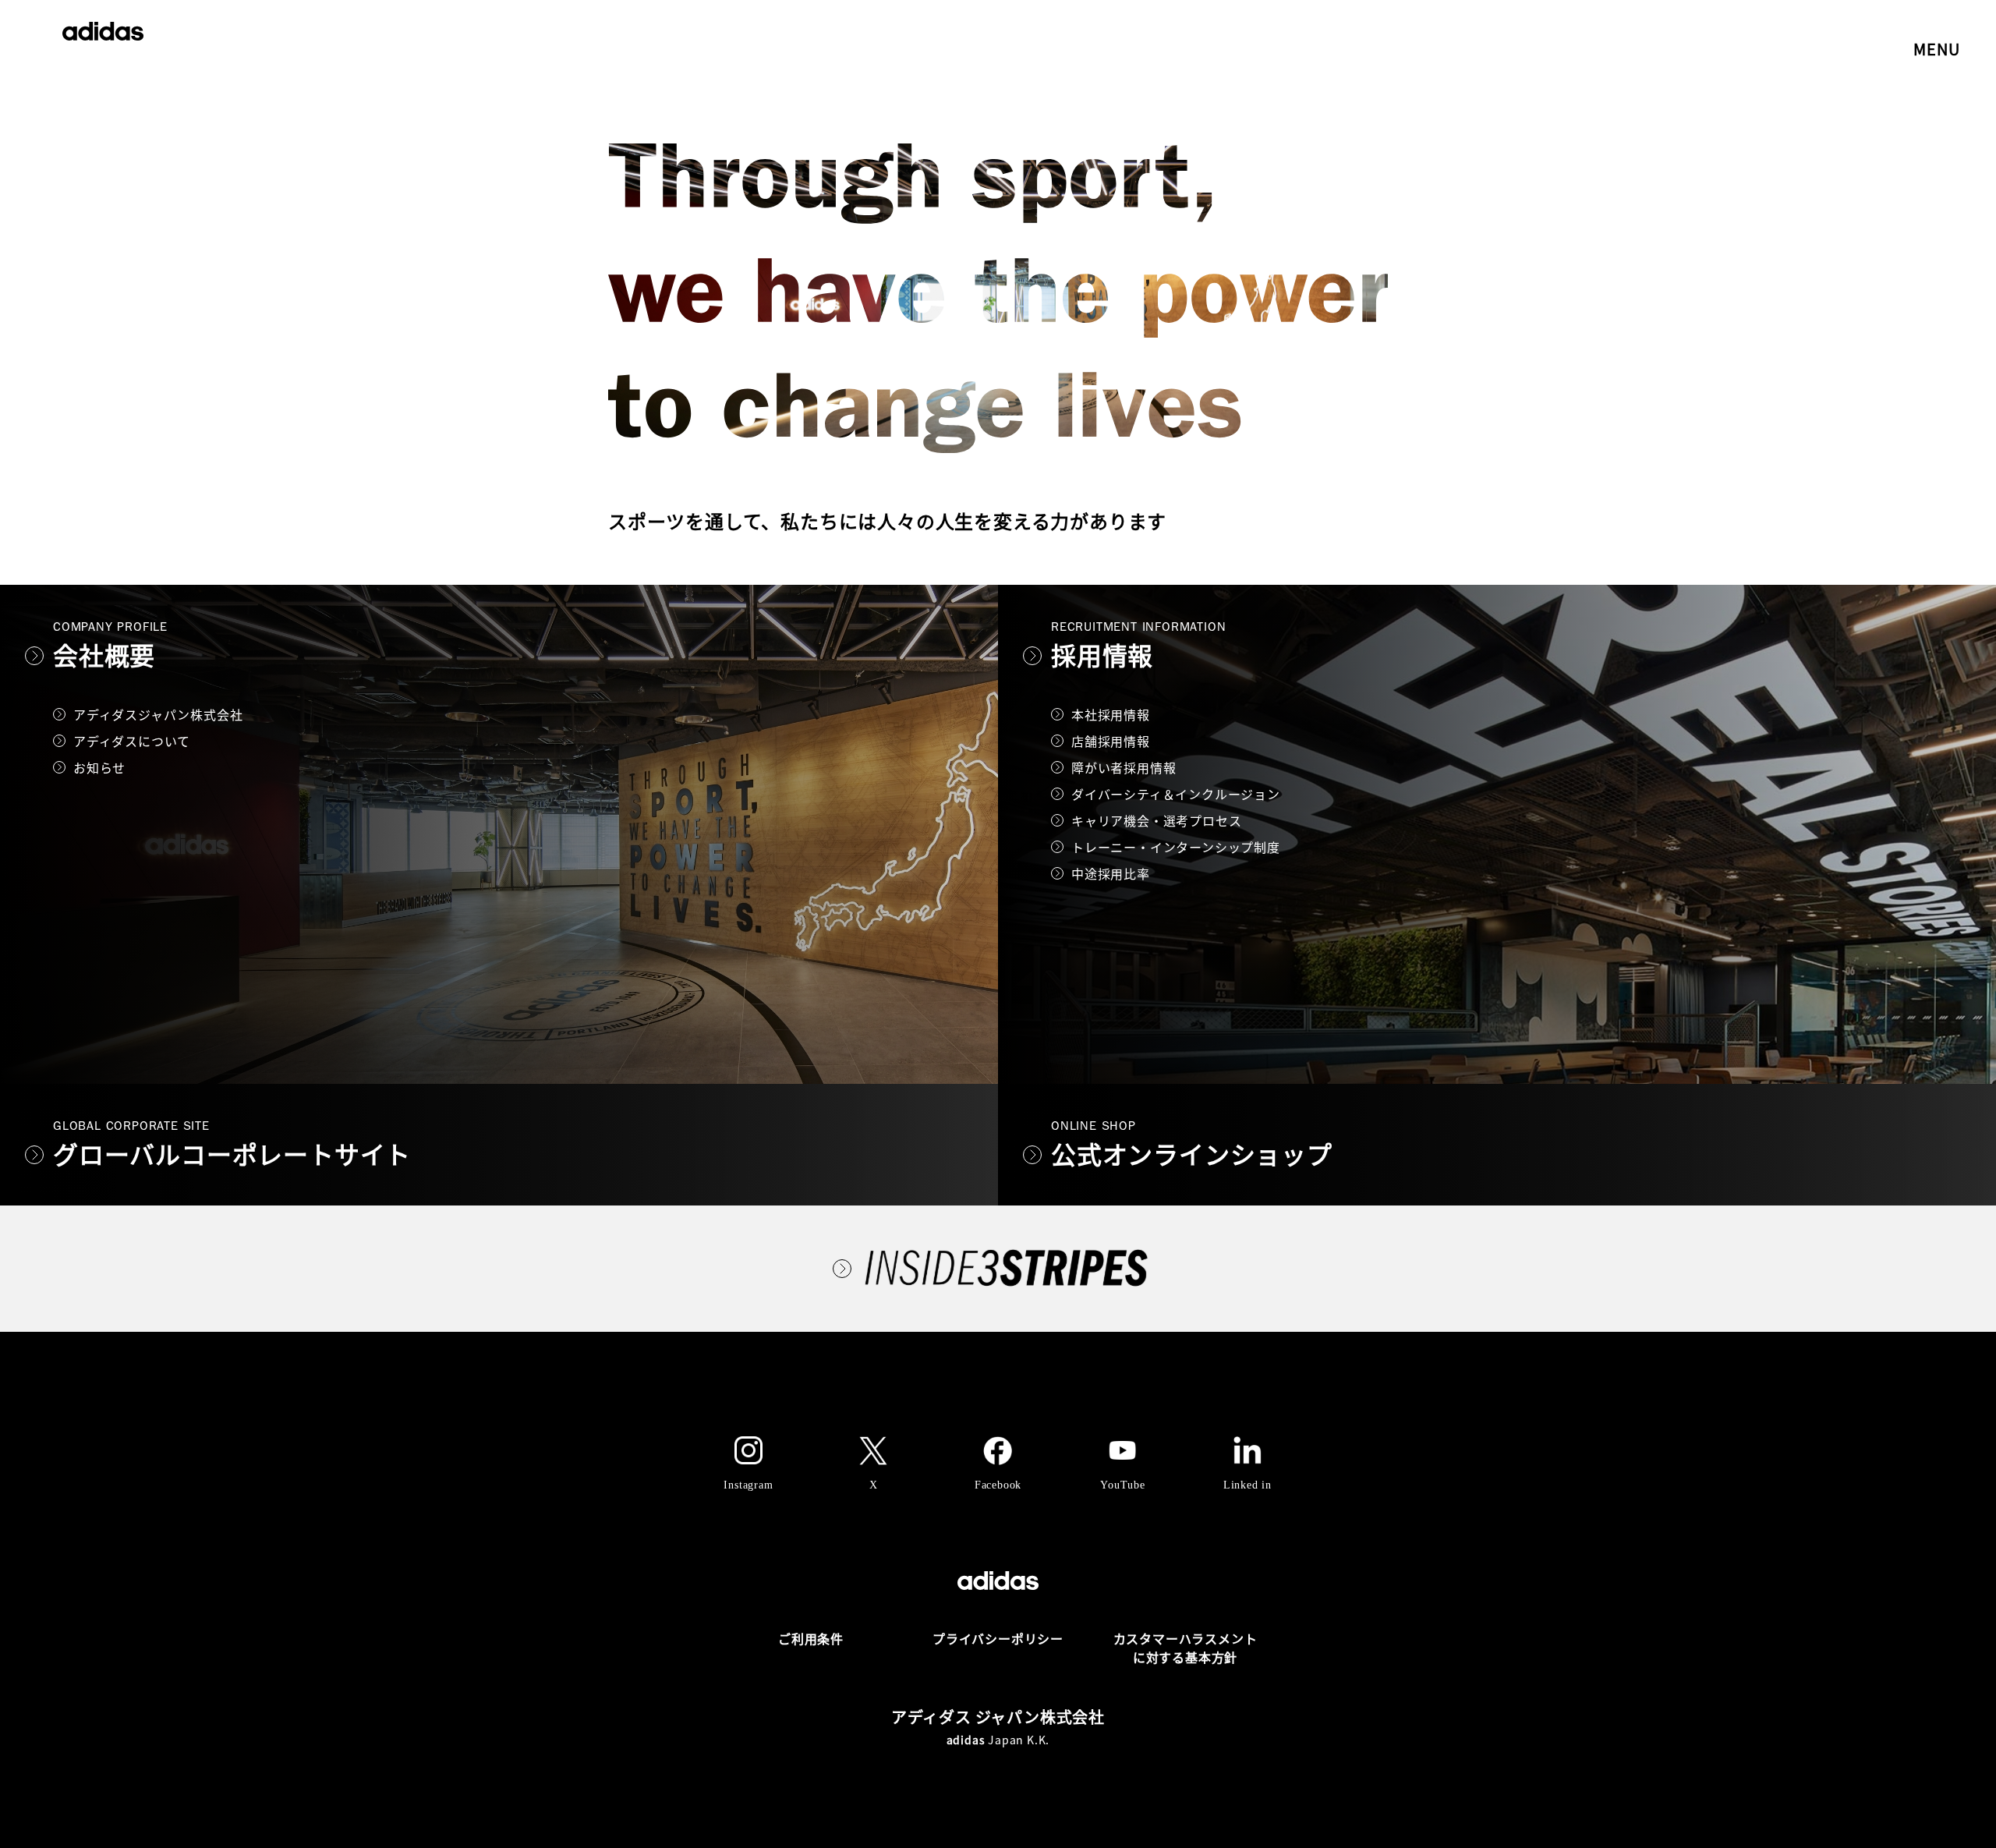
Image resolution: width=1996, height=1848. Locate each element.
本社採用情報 (1111, 714)
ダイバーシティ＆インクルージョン (1176, 794)
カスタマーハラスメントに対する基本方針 (1186, 1648)
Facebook (998, 1485)
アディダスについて (132, 741)
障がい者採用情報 (1124, 767)
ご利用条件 (811, 1638)
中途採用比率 (1111, 873)
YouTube (1123, 1485)
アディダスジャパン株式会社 (158, 714)
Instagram (748, 1485)
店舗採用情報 (1111, 741)
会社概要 (104, 655)
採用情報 (1102, 655)
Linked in (1247, 1485)
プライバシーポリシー (998, 1638)
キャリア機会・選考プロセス (1156, 820)
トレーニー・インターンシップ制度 (1176, 847)
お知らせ (99, 767)
